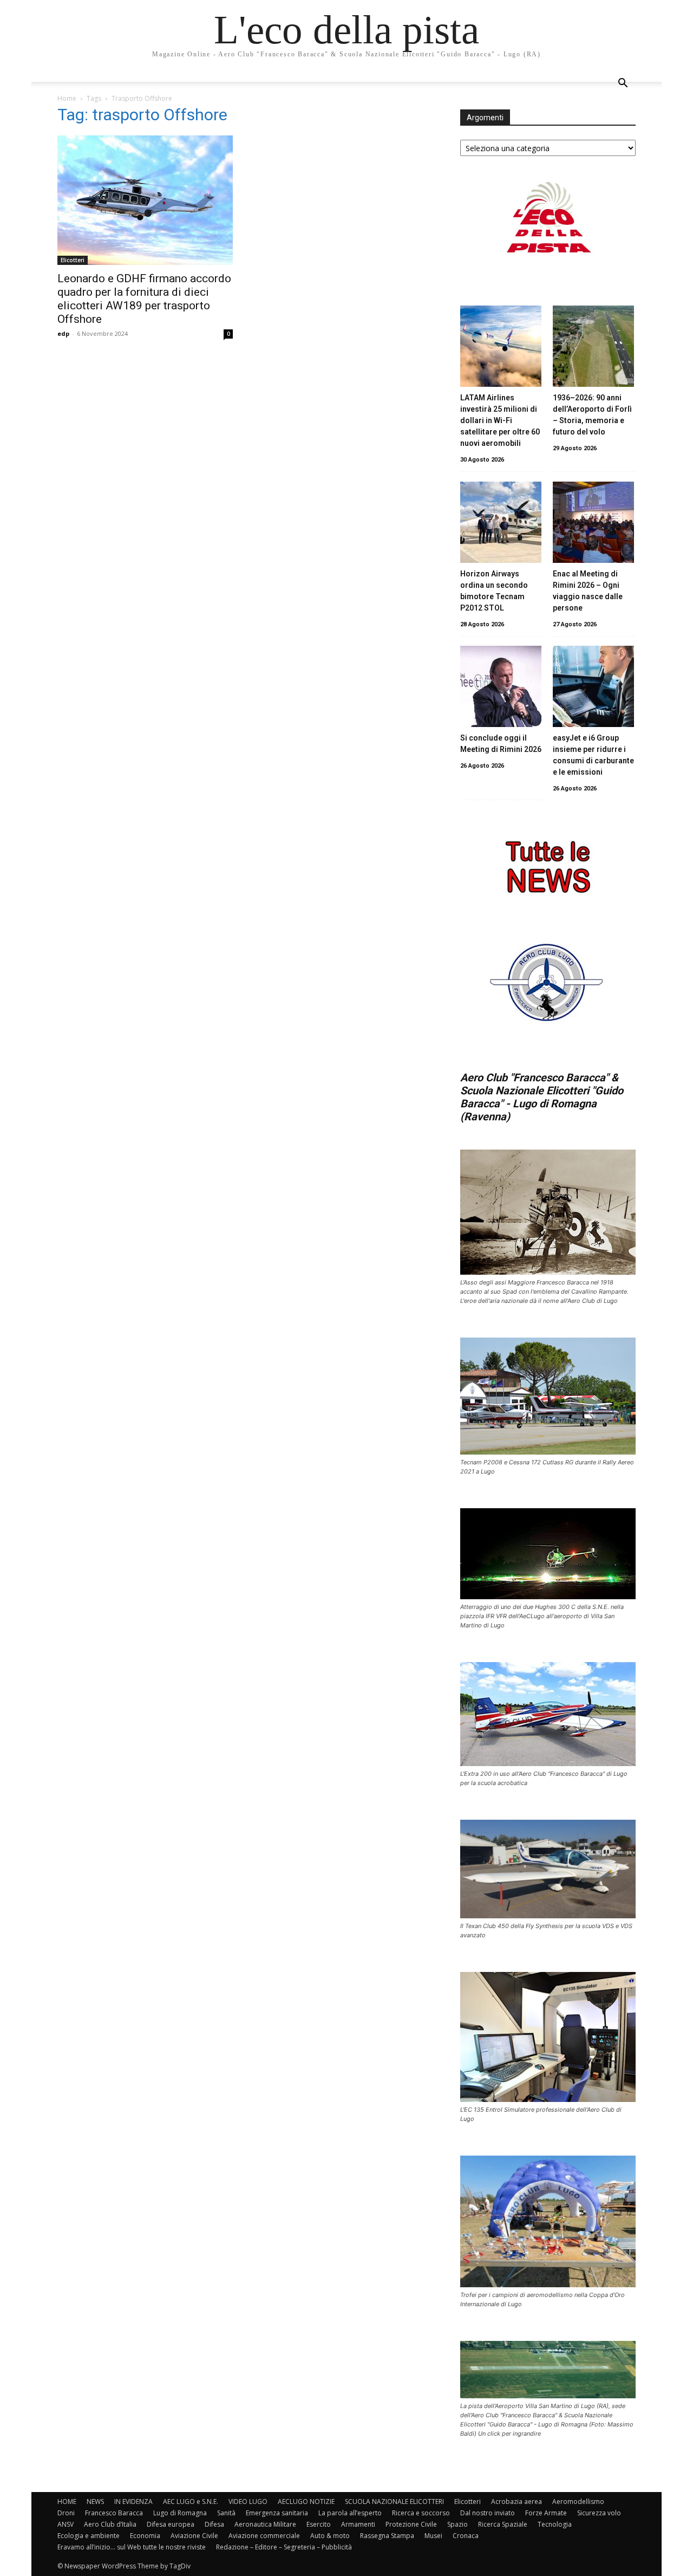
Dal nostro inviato (488, 2513)
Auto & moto (330, 2536)
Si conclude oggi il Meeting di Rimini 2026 (501, 744)
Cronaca (466, 2536)
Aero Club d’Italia (110, 2524)
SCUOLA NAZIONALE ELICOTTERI (394, 2502)
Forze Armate (546, 2513)
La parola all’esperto (350, 2513)
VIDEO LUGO (248, 2502)
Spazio (457, 2524)
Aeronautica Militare (265, 2524)
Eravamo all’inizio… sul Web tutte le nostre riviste (132, 2547)
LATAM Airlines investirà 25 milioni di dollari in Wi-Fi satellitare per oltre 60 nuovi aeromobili (500, 420)
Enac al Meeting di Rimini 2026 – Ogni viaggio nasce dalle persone (588, 591)
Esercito (319, 2524)
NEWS (95, 2502)
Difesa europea (171, 2524)
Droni (66, 2513)
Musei (433, 2536)
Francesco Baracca (114, 2513)
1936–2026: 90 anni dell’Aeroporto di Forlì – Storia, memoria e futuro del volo (592, 415)
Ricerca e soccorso (421, 2513)
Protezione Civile (411, 2524)
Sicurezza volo (599, 2513)
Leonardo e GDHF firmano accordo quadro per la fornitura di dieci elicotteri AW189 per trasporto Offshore (144, 299)
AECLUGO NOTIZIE (306, 2502)
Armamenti (358, 2524)
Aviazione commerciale (264, 2536)
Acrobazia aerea (517, 2502)
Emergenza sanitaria (277, 2513)
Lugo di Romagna (180, 2513)
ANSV (66, 2524)
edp (63, 333)
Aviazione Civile (194, 2536)
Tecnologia (555, 2524)
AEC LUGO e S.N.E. (191, 2502)
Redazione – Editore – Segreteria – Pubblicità (284, 2547)
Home (67, 98)
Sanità (226, 2513)
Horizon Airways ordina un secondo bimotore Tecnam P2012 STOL (494, 591)
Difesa (214, 2524)
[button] (623, 84)
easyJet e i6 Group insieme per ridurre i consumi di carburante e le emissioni (593, 755)
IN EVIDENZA (133, 2502)
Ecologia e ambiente (89, 2536)
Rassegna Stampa (387, 2536)
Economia (145, 2536)
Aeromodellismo (578, 2502)
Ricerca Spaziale (503, 2524)
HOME (67, 2502)
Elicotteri (73, 260)
